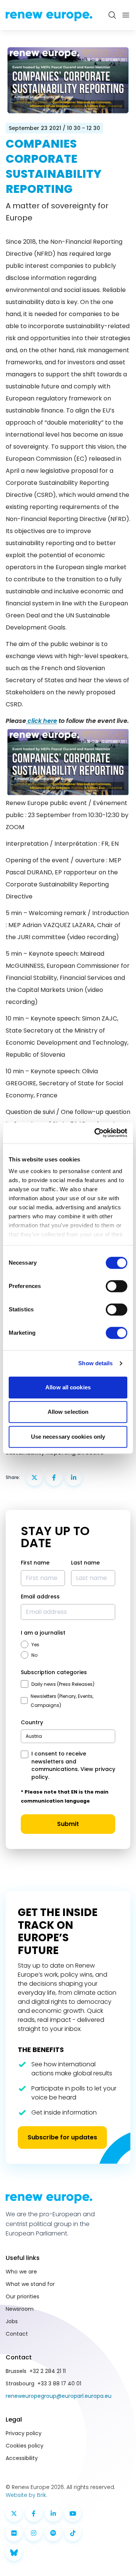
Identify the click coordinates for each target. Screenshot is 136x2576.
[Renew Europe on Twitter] (14, 2513)
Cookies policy (25, 2446)
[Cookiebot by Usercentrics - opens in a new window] (96, 1133)
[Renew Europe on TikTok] (73, 2533)
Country (32, 1722)
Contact (17, 2334)
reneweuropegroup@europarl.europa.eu (59, 2396)
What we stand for (30, 2284)
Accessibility (22, 2458)
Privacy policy (24, 2433)
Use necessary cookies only (68, 1437)
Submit (68, 1824)
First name (35, 1563)
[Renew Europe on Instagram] (34, 2533)
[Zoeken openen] (112, 15)
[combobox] (68, 1736)
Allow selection (68, 1412)
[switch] (117, 1286)
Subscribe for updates (62, 2137)
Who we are (21, 2272)
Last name (85, 1563)
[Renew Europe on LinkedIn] (53, 2513)
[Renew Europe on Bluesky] (14, 2553)
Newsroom (20, 2309)
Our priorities (22, 2296)
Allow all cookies (68, 1387)
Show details (95, 1363)
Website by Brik (26, 2495)
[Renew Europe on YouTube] (73, 2513)
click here (42, 721)
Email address (40, 1597)
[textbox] (34, 1736)
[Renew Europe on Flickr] (14, 2533)
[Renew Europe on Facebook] (34, 2513)
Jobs (12, 2321)
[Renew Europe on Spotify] (53, 2533)
